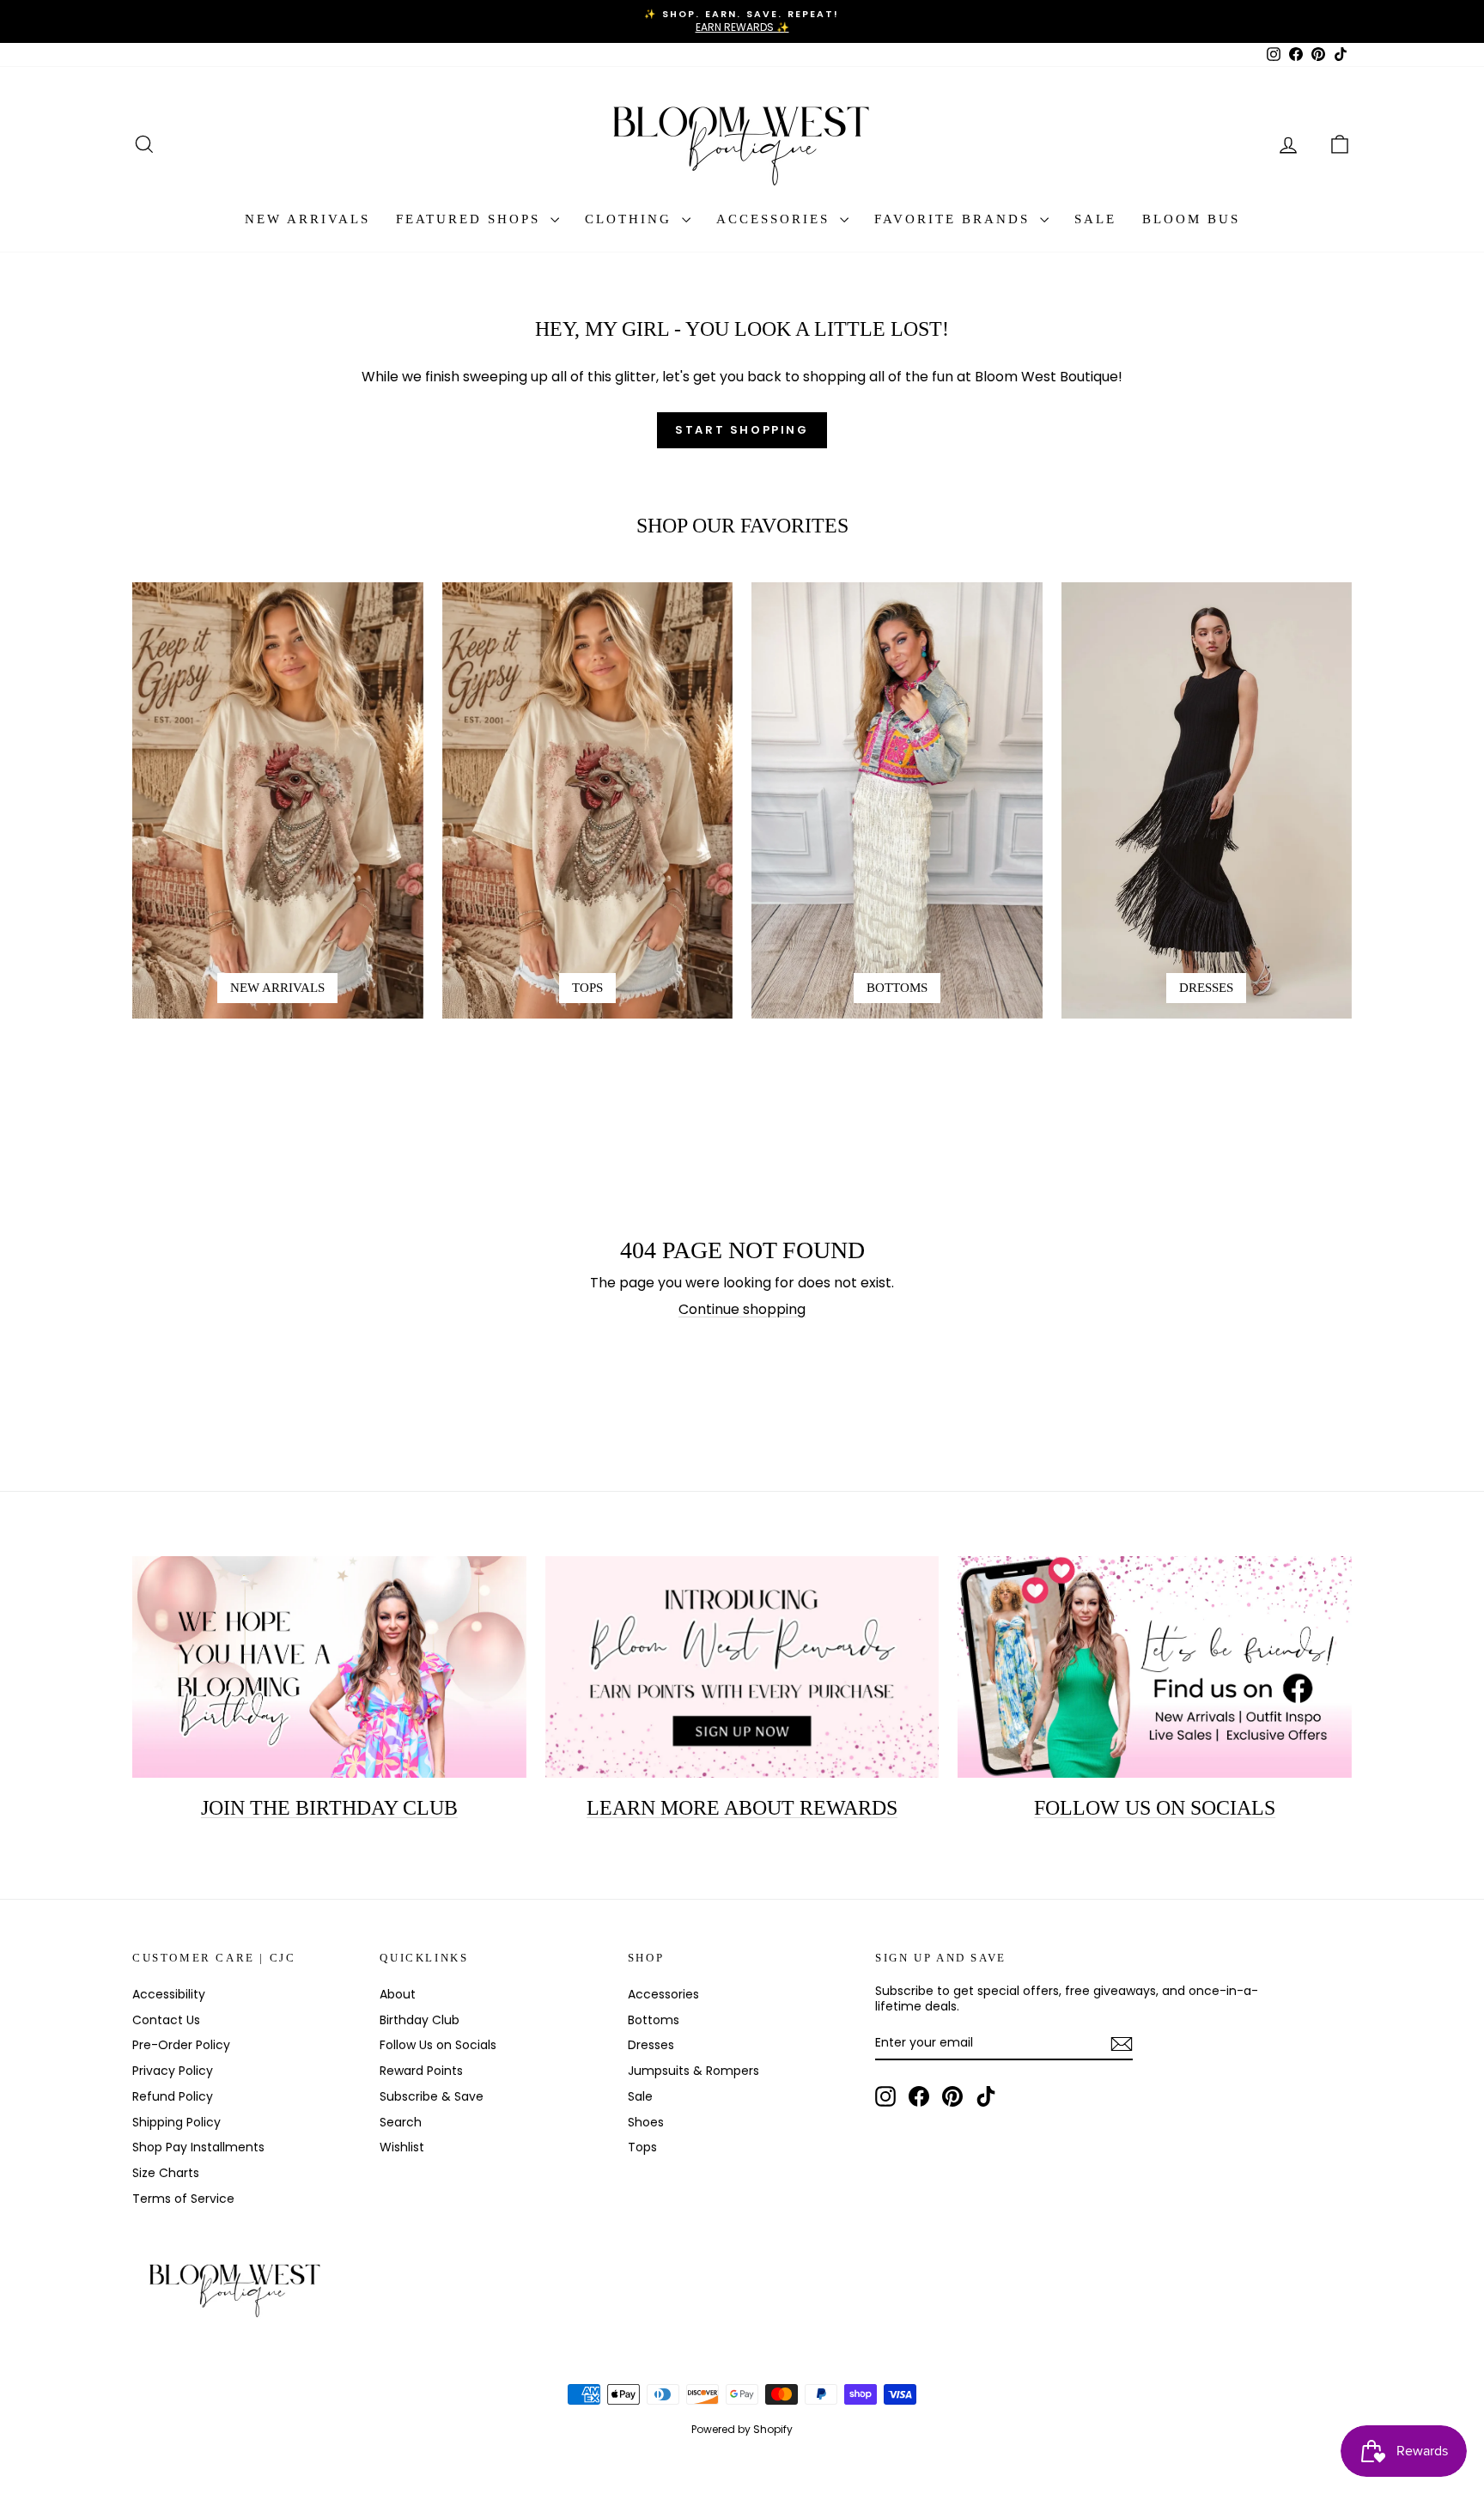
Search (401, 2122)
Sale (1095, 219)
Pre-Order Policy (181, 2045)
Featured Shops (471, 219)
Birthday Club (420, 2020)
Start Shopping (742, 430)
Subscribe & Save (432, 2096)
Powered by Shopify (742, 2429)
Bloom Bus (1191, 219)
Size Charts (166, 2173)
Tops (642, 2147)
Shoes (646, 2122)
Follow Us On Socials (1155, 1808)
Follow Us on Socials (438, 2045)
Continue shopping (742, 1309)
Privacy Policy (173, 2071)
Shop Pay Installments (198, 2147)
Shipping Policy (176, 2122)
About (398, 1994)
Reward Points (421, 2071)
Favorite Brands (955, 219)
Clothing (631, 219)
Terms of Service (183, 2199)
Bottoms (654, 2020)
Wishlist (402, 2147)
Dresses (651, 2045)
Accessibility (169, 1994)
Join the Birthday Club (329, 1808)
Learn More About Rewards (742, 1808)
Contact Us (166, 2020)
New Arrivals (307, 219)
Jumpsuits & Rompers (693, 2071)
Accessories (776, 219)
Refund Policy (173, 2096)
